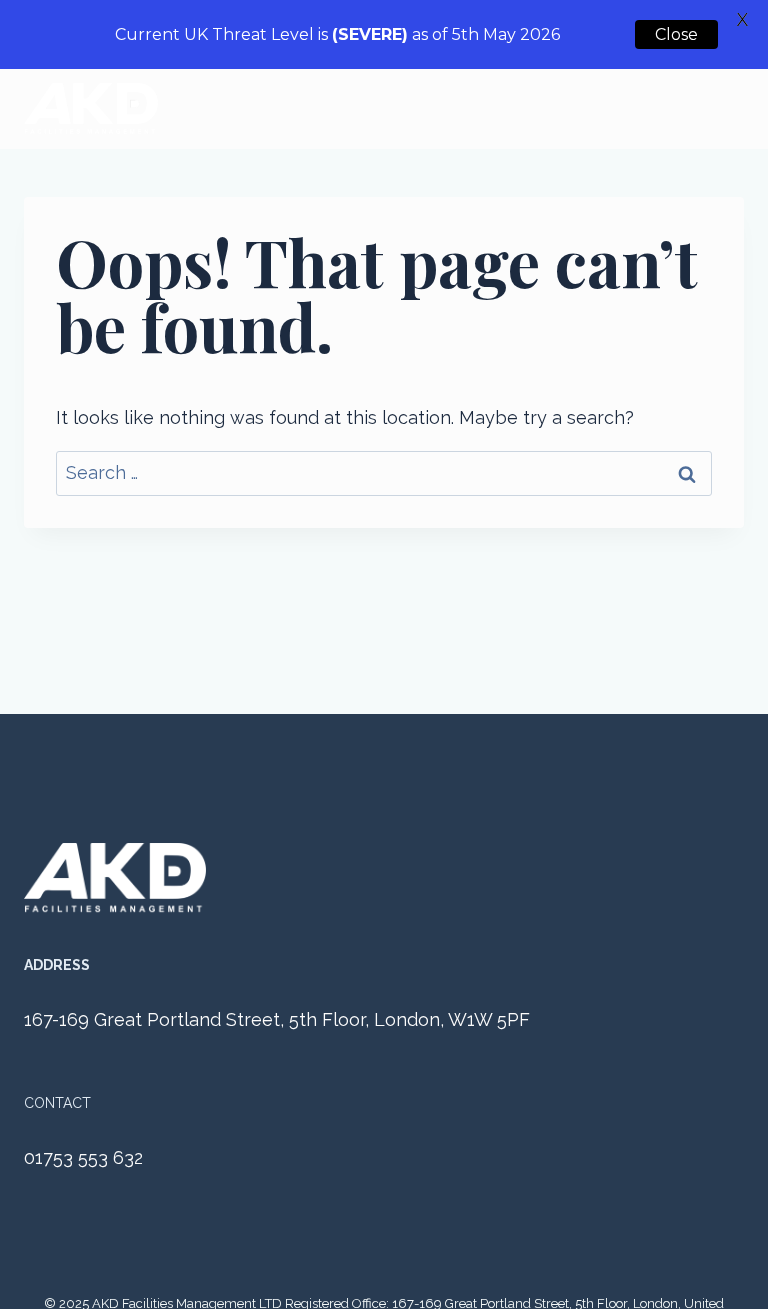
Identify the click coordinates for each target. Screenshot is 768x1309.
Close (676, 34)
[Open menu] (725, 109)
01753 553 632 (83, 1157)
